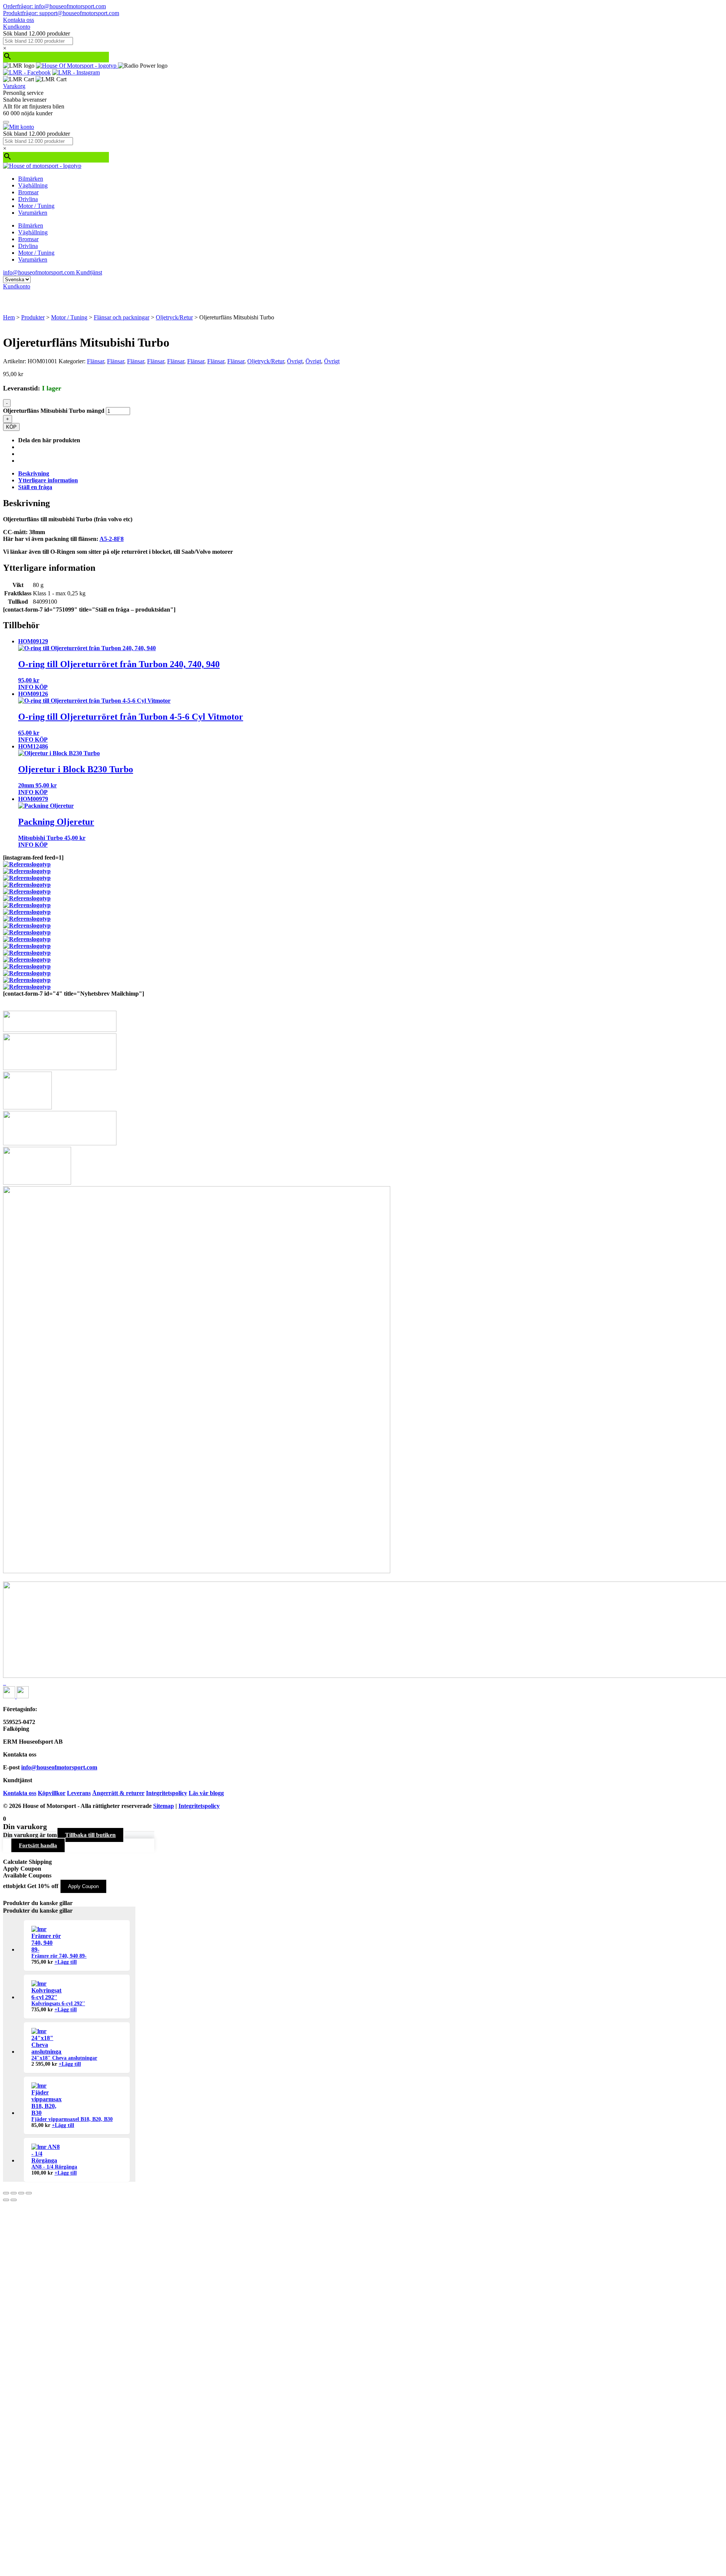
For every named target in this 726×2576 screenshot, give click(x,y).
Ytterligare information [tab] (48, 480)
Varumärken (33, 213)
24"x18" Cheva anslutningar (64, 2058)
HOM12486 (33, 746)
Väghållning (33, 185)
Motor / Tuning (36, 206)
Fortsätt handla (38, 1845)
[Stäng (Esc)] (29, 2193)
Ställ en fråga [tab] (35, 487)
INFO (26, 687)
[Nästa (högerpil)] (14, 2200)
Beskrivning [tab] (34, 473)
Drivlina (28, 199)
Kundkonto (17, 27)
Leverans (79, 1793)
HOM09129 (33, 641)
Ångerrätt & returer (118, 1793)
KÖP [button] (41, 687)
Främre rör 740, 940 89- (59, 1956)
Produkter (33, 317)
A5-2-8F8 (112, 539)
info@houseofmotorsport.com (59, 1767)
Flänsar (95, 361)
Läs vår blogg (206, 1793)
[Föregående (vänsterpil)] (6, 2200)
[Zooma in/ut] (6, 2193)
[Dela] (21, 2193)
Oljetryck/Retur (174, 317)
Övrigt (295, 361)
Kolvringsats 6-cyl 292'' (58, 2004)
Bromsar (28, 192)
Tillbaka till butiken (90, 1835)
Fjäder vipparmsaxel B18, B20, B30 (72, 2119)
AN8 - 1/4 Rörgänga (54, 2167)
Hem (9, 317)
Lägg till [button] (66, 1962)
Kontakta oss (19, 20)
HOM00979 (33, 799)
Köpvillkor (52, 1793)
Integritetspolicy (167, 1793)
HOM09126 (33, 694)
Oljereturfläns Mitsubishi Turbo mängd (54, 411)
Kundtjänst (89, 272)
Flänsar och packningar (122, 317)
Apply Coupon (83, 1886)
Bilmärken (31, 179)
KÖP (11, 427)
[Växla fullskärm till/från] (14, 2193)
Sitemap (164, 1806)
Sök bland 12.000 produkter (36, 33)
